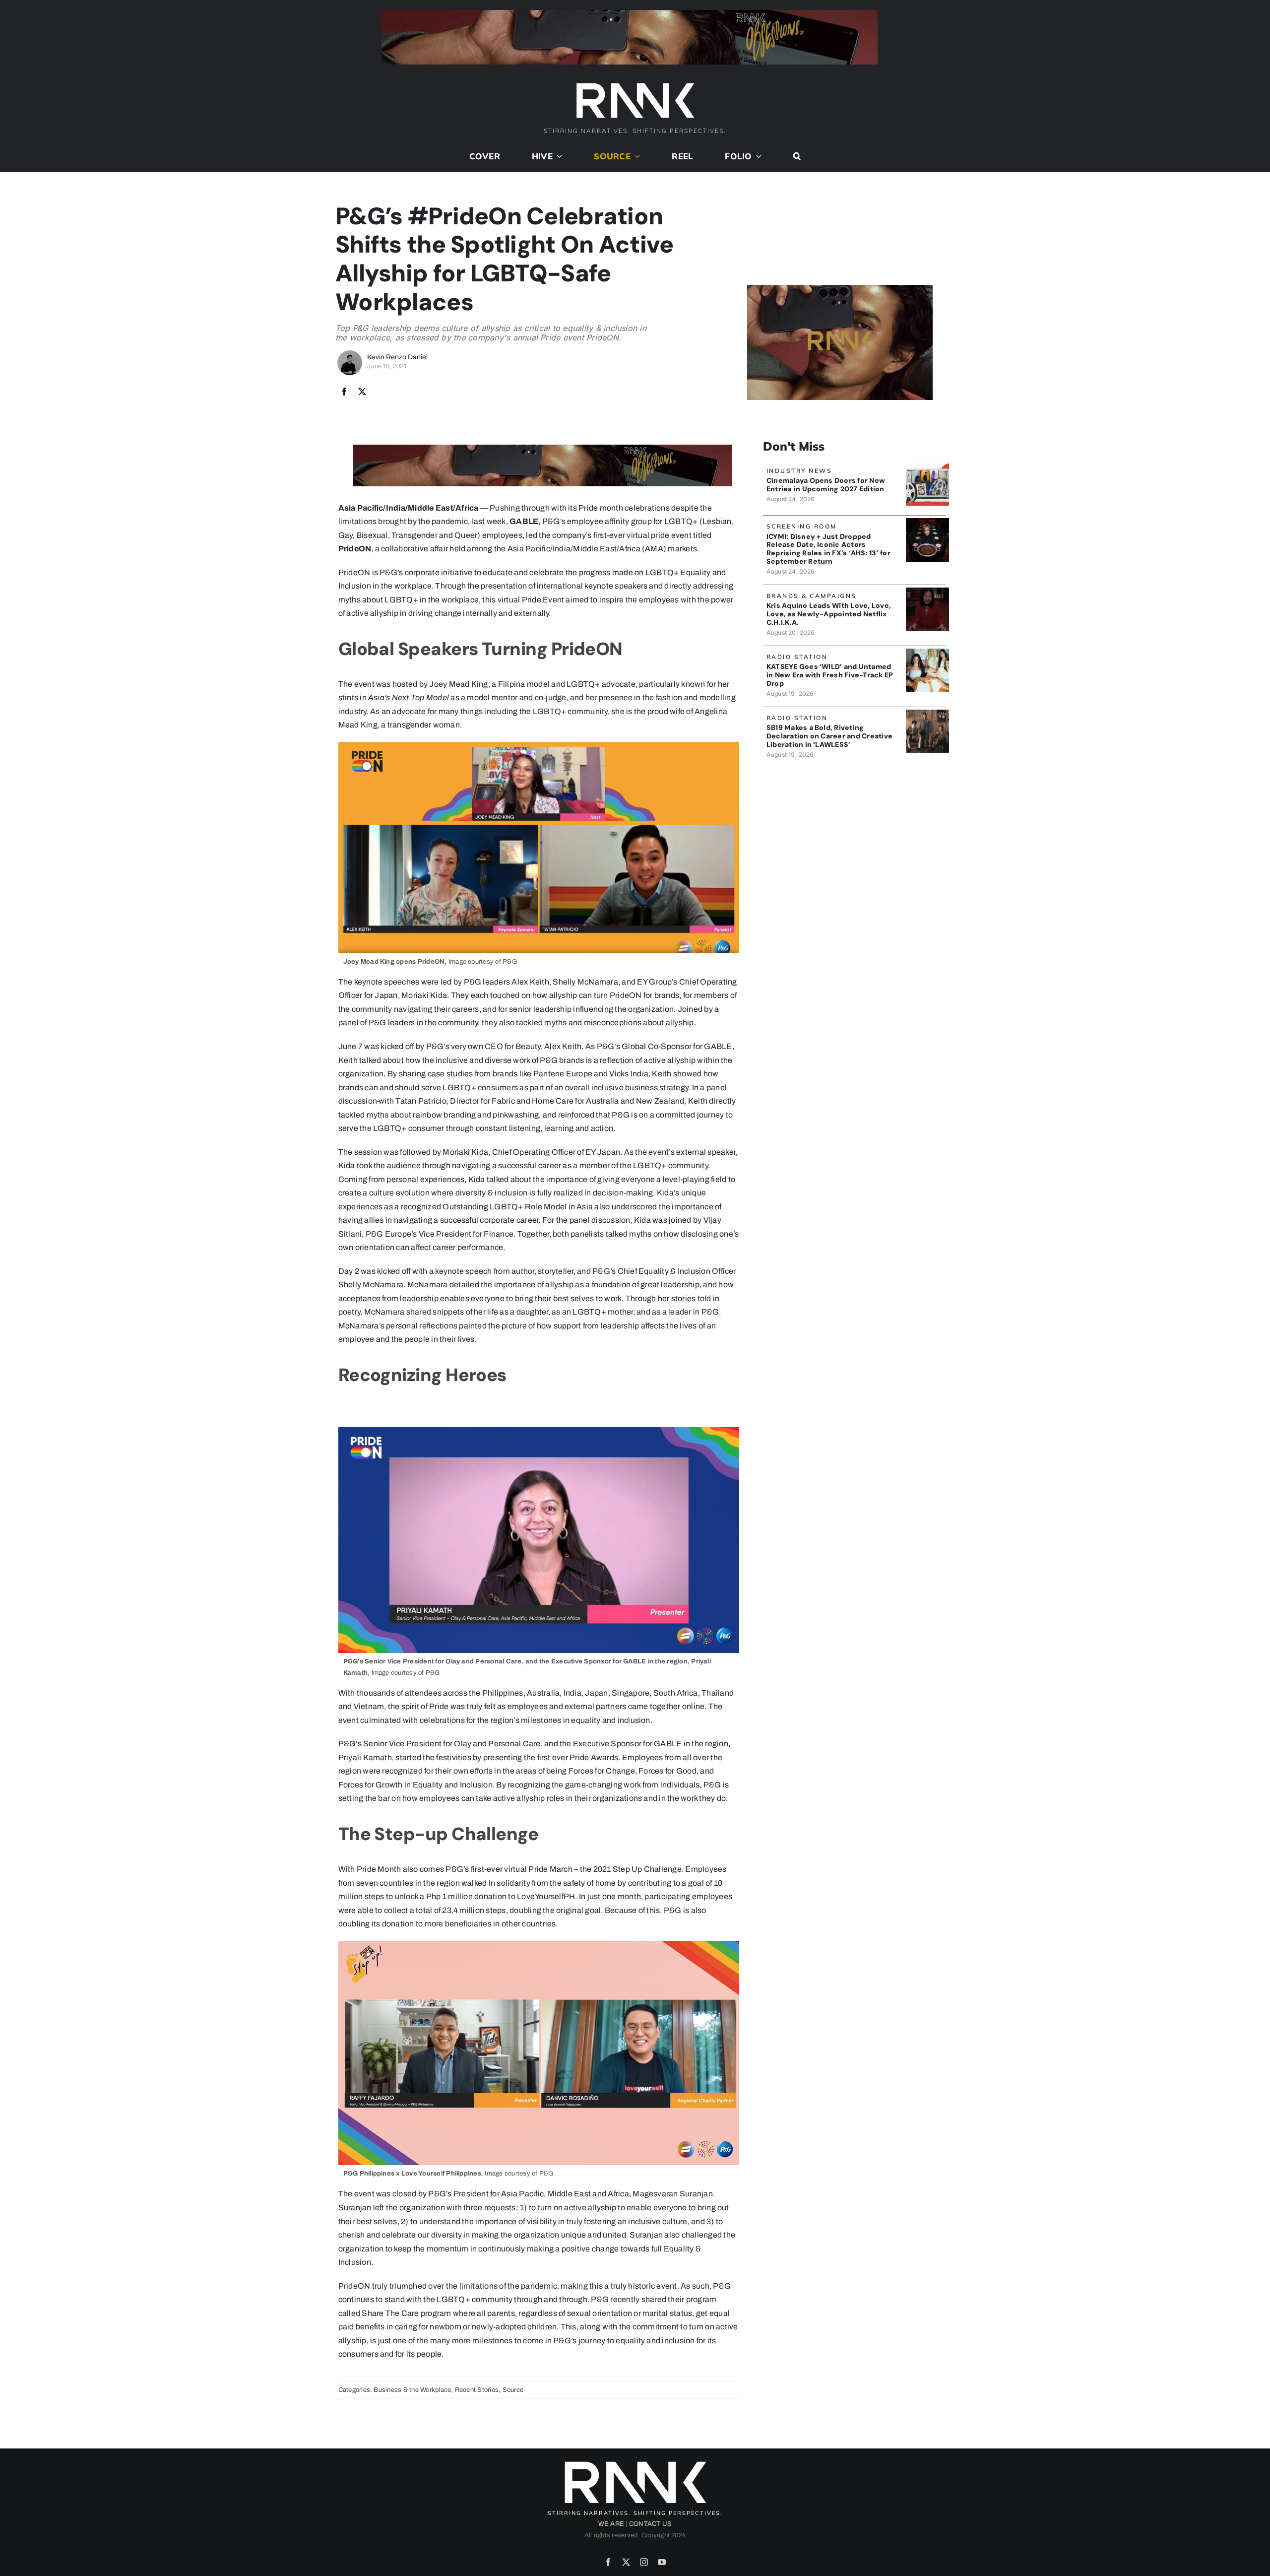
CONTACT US (650, 2524)
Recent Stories (477, 2390)
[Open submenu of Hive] (558, 156)
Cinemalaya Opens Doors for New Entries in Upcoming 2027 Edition (826, 485)
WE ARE (611, 2524)
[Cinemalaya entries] (927, 466)
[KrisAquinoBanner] (927, 591)
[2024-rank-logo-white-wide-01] (635, 84)
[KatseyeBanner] (927, 652)
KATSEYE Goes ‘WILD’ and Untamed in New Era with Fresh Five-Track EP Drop (830, 675)
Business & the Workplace (412, 2390)
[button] (797, 156)
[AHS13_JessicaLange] (927, 522)
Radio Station (797, 657)
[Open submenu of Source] (635, 156)
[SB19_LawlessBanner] (927, 713)
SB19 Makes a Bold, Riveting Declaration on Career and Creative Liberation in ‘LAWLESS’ (829, 736)
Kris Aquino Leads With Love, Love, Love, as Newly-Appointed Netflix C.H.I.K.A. (829, 614)
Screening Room (802, 526)
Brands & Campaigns (812, 596)
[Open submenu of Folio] (757, 156)
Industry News (799, 471)
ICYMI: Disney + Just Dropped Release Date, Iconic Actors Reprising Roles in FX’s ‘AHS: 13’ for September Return (828, 549)
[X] (362, 392)
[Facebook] (344, 392)
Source (513, 2390)
